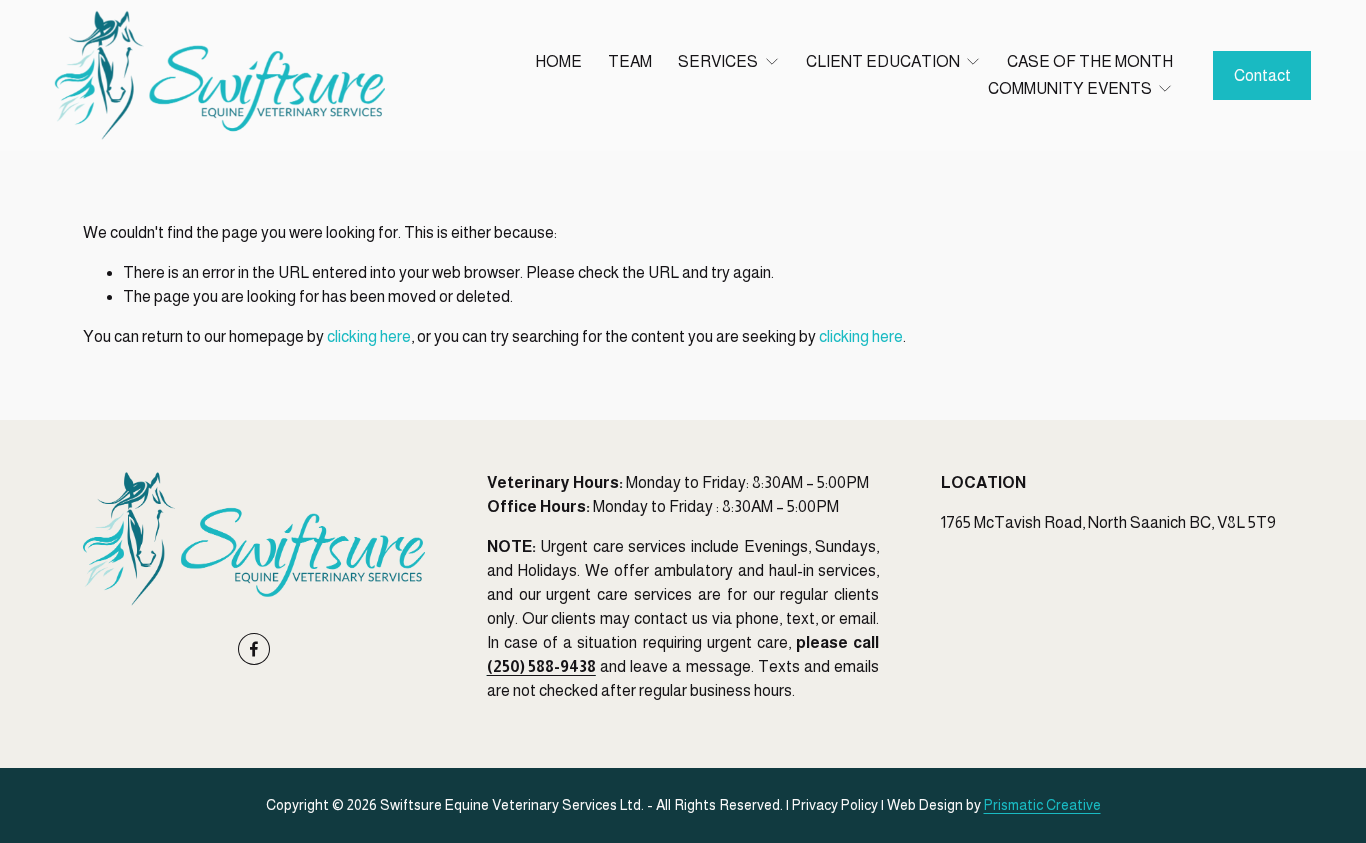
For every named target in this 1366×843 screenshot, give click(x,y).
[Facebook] (254, 649)
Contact (1262, 75)
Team (630, 61)
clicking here (369, 336)
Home (558, 61)
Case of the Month (1090, 61)
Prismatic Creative (1042, 805)
